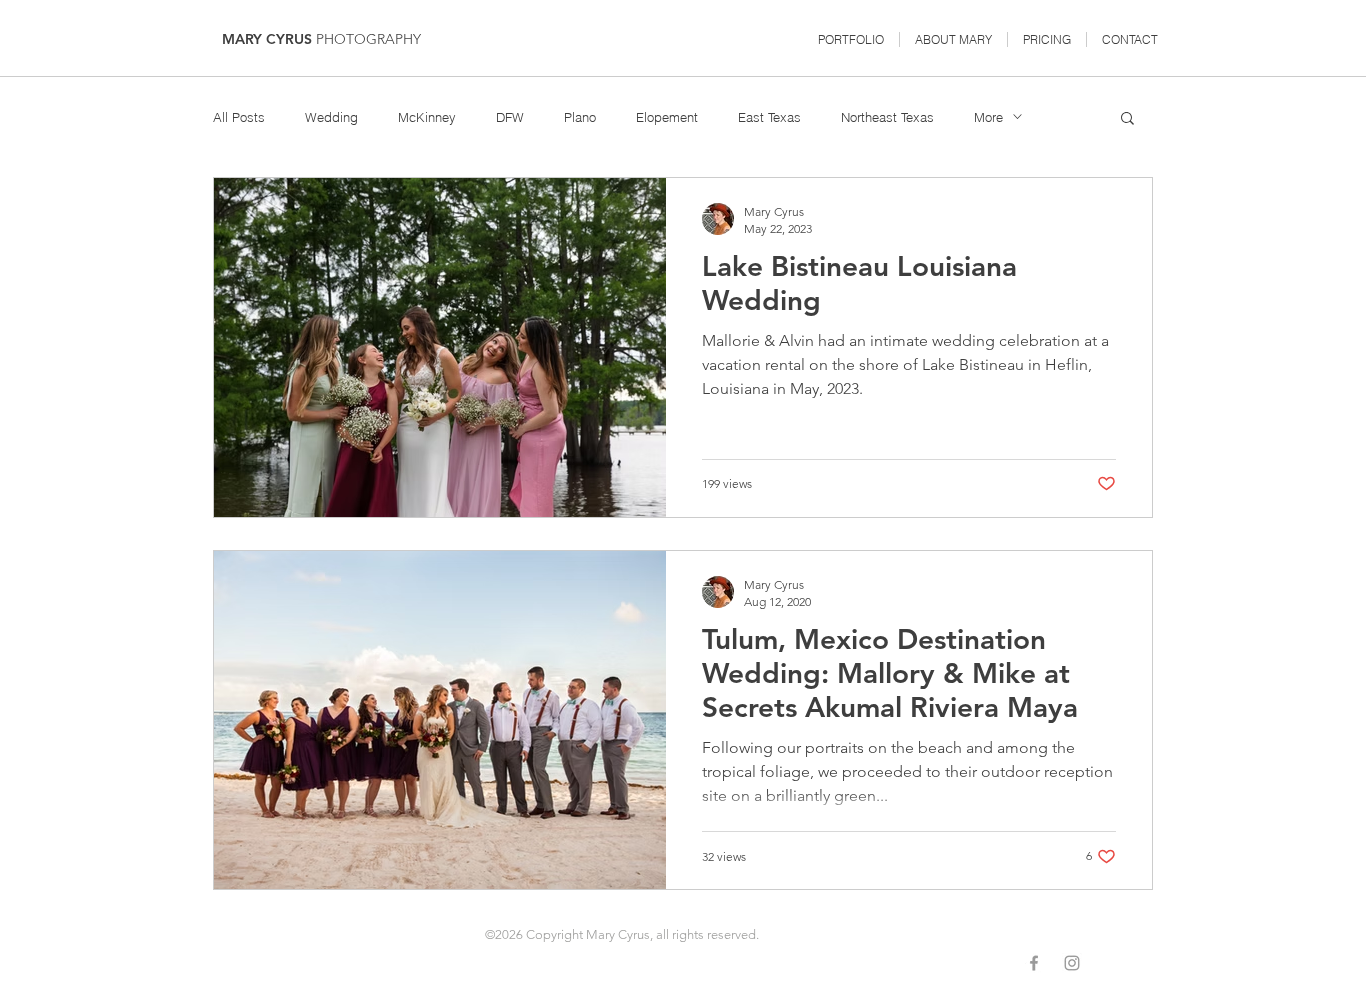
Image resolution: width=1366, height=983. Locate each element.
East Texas (769, 117)
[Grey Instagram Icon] (1072, 963)
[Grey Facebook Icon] (1034, 963)
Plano (580, 117)
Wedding (331, 117)
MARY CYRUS (269, 39)
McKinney (427, 117)
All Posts (239, 117)
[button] (851, 39)
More (988, 117)
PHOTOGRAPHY (368, 39)
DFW (510, 117)
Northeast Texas (887, 117)
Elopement (667, 117)
